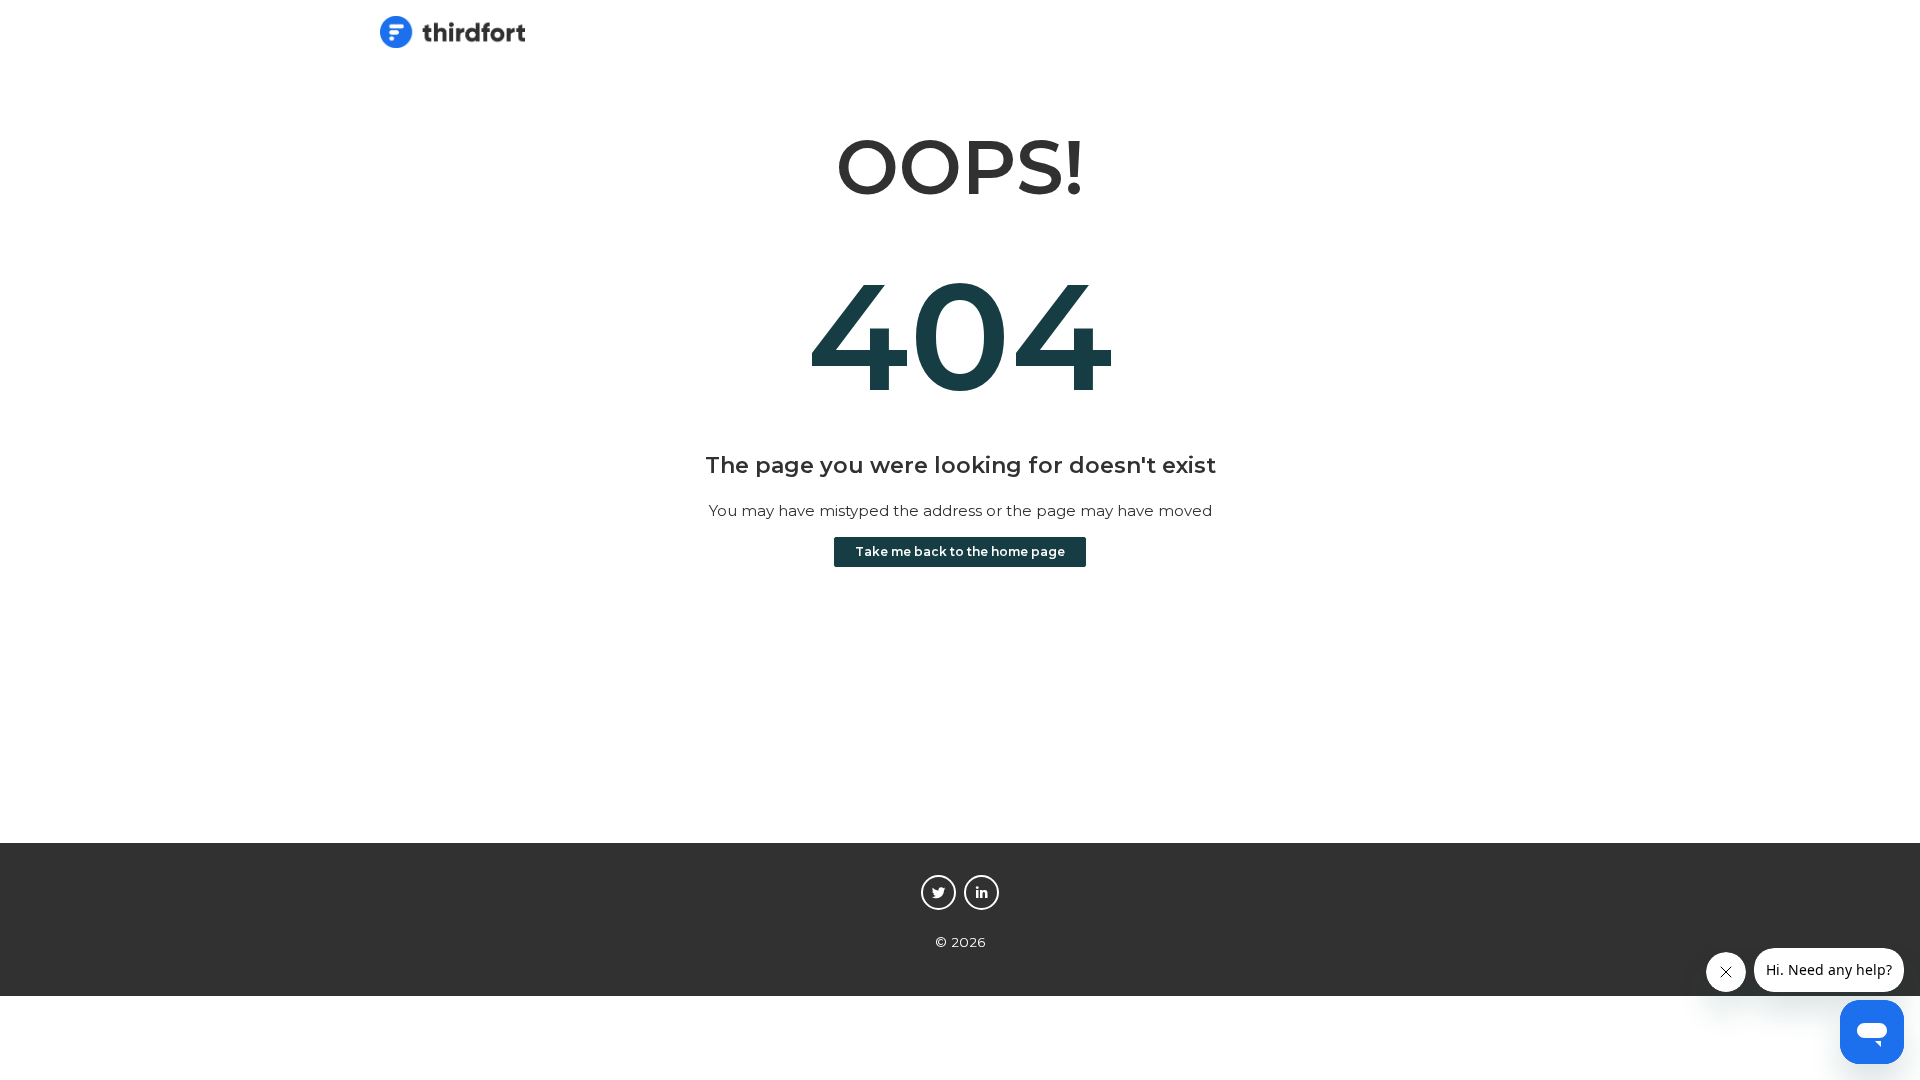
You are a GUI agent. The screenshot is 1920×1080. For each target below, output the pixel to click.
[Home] (452, 42)
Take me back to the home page (960, 551)
